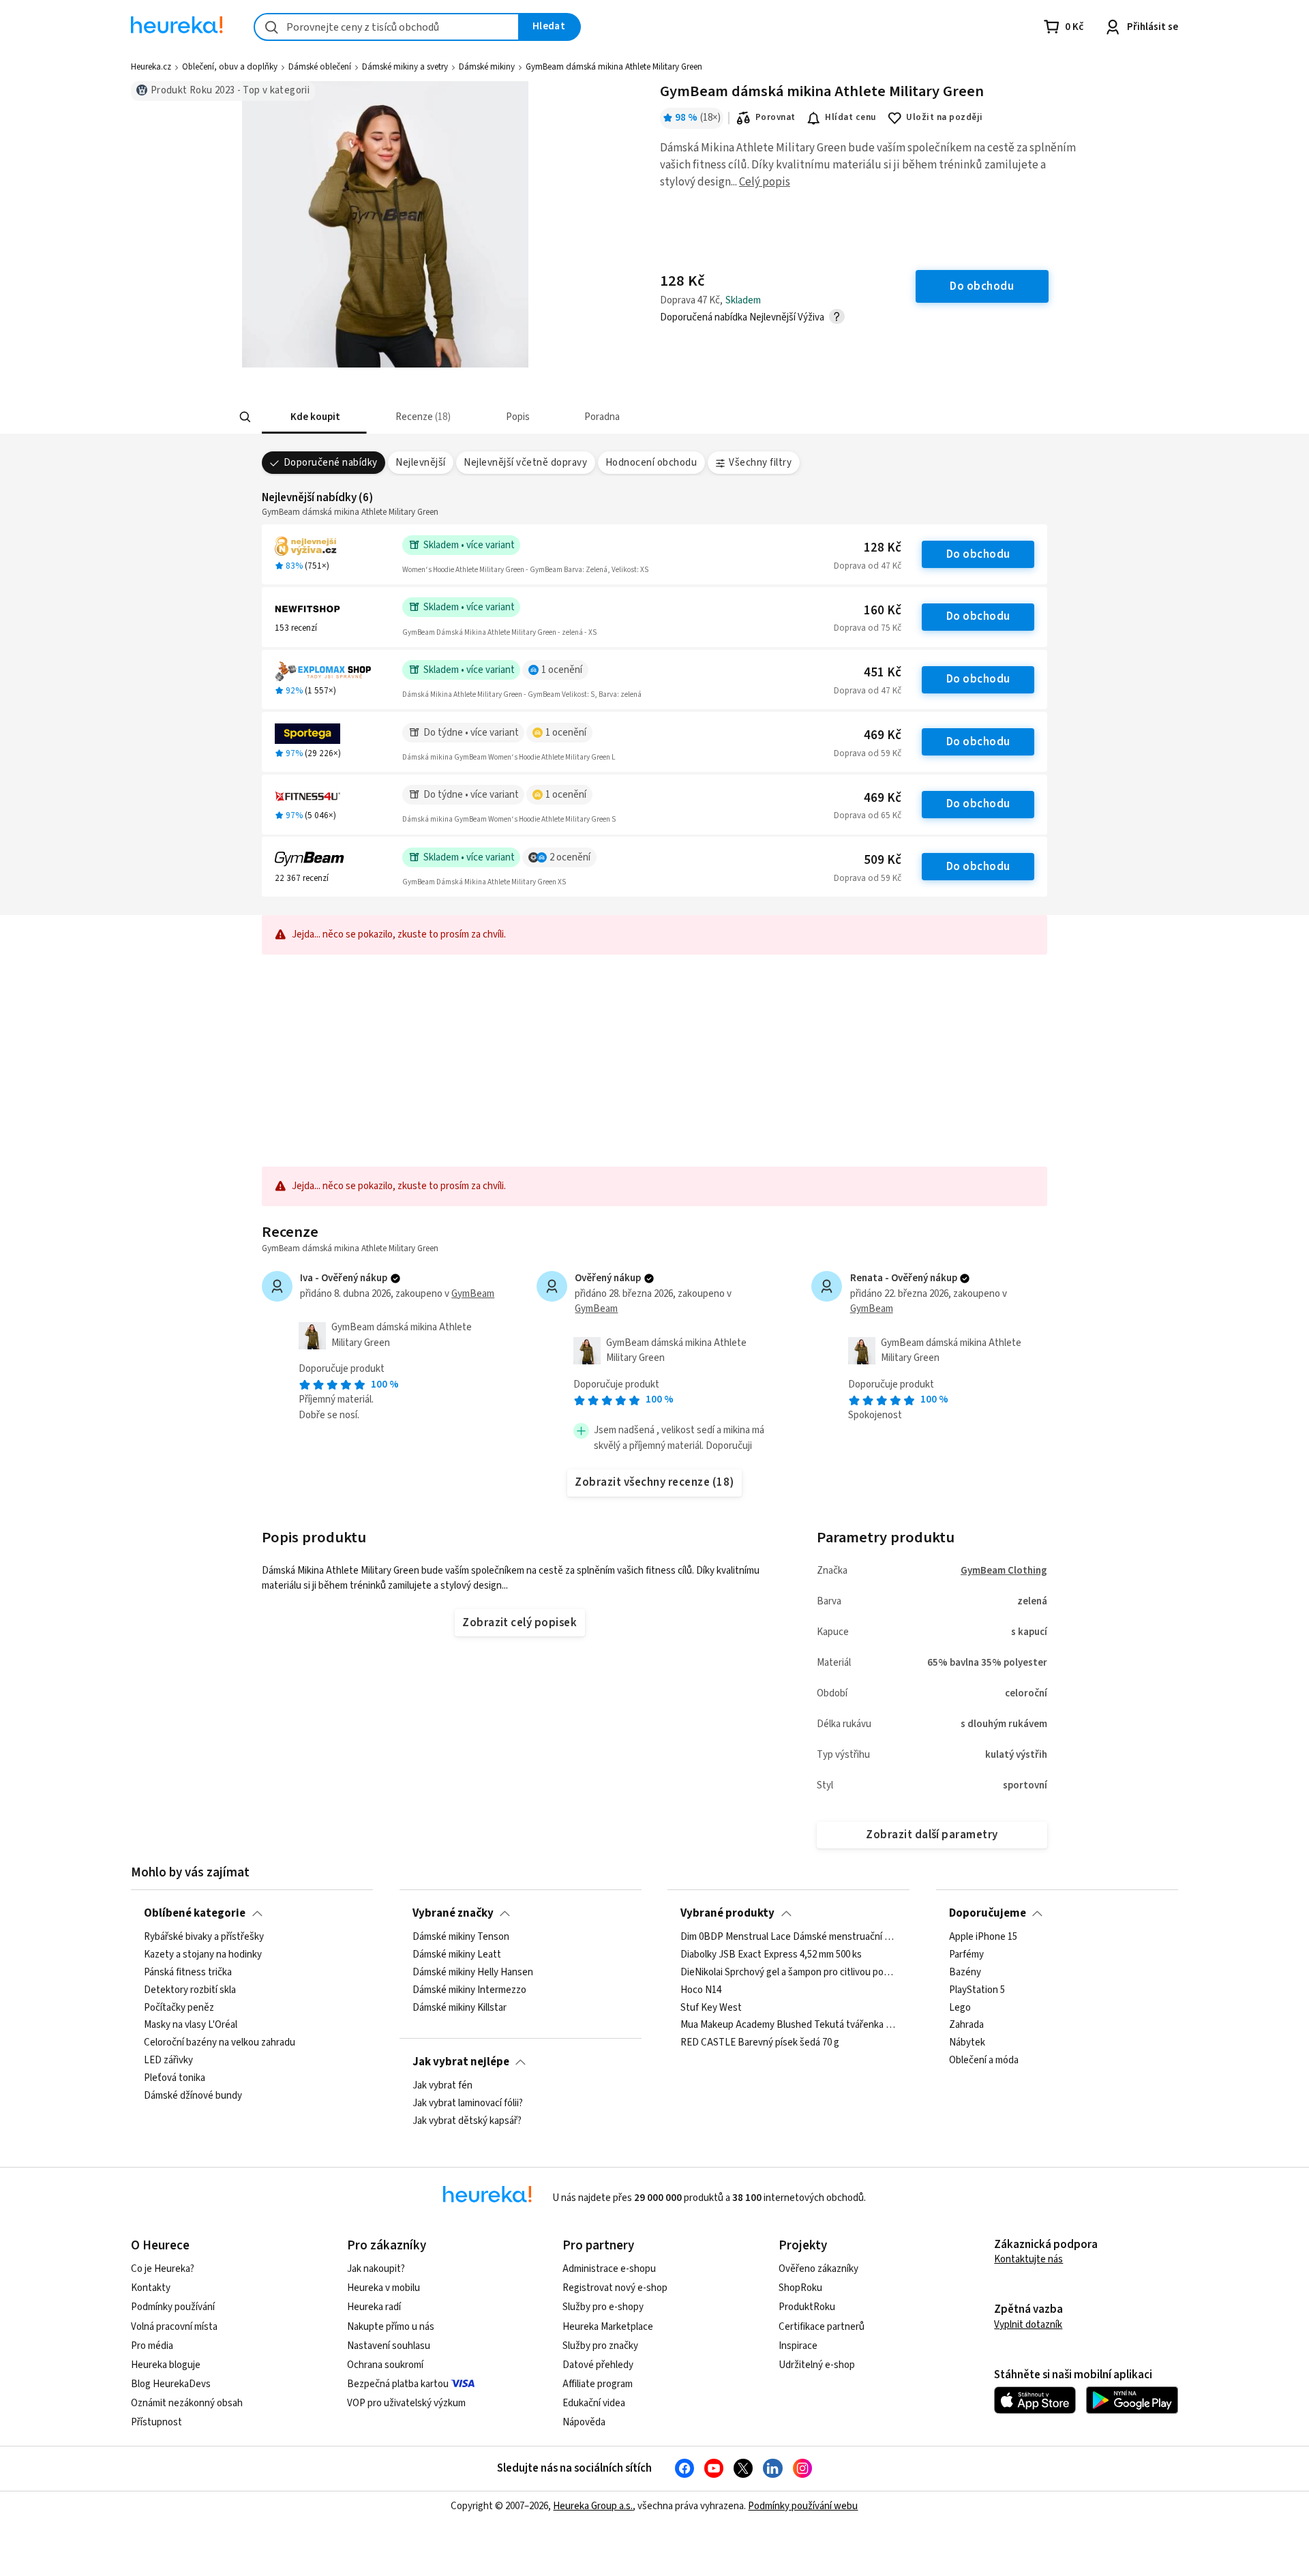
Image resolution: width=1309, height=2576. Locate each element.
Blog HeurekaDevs (171, 2384)
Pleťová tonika (175, 2078)
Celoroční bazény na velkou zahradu (220, 2043)
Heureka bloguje (166, 2365)
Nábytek (967, 2043)
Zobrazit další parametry (932, 1835)
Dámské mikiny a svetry (405, 67)
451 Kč (883, 673)
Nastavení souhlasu (389, 2346)
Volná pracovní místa (174, 2327)
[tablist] (554, 417)
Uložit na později (944, 117)
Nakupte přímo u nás (391, 2327)
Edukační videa (594, 2403)
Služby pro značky (600, 2346)
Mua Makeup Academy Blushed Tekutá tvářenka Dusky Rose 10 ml (788, 2026)
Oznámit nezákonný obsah (187, 2403)
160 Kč (883, 611)
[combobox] (387, 27)
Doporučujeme (988, 1913)
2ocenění (570, 857)
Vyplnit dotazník (1028, 2325)
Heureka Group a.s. (593, 2506)
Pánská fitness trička (188, 1973)
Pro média (152, 2346)
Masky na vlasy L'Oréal (191, 2026)
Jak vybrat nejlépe (461, 2062)
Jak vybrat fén (442, 2086)
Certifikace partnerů (822, 2327)
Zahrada (966, 2026)
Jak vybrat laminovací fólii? (468, 2103)
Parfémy (966, 1955)
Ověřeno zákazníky (818, 2269)
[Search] (245, 417)
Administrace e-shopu (609, 2269)
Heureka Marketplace (608, 2327)
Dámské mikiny (487, 67)
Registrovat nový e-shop (615, 2288)
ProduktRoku (807, 2307)
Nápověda (584, 2422)
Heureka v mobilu (383, 2288)
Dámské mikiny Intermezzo (469, 1990)
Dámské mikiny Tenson (461, 1937)
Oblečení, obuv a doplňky (230, 67)
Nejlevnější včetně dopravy (525, 463)
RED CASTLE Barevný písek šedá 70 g (760, 2043)
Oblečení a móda (984, 2061)
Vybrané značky (453, 1913)
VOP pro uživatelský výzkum (406, 2403)
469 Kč (883, 735)
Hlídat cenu (851, 117)
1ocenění (562, 670)
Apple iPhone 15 (983, 1937)
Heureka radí (374, 2307)
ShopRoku (800, 2288)
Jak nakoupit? (376, 2269)
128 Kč (883, 548)
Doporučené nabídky (331, 463)
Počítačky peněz (179, 2008)
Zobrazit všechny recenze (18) (654, 1482)
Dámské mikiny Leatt (457, 1955)
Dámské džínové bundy (193, 2096)
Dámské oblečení (320, 67)
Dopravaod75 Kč (868, 628)
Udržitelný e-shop (817, 2365)
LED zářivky (168, 2061)
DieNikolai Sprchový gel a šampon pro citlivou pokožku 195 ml (788, 1973)
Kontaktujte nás (1028, 2259)
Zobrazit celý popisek (520, 1623)
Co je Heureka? (163, 2269)
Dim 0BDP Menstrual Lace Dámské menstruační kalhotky (788, 1937)
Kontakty (151, 2288)
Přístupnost (156, 2422)
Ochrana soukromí (385, 2365)
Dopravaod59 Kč (868, 753)
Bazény (965, 1973)
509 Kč (883, 860)
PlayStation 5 (977, 1990)
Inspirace (798, 2346)
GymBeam (473, 1294)
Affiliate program (598, 2384)
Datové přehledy (598, 2365)
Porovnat (776, 117)
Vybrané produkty (727, 1913)
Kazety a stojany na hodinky (203, 1955)
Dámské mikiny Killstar (460, 2008)
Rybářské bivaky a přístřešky (204, 1937)
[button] (314, 417)
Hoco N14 (701, 1990)
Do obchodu (978, 554)
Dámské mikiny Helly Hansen (473, 1973)
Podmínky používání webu (803, 2506)
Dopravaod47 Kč (868, 566)
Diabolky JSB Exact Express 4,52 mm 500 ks (771, 1955)
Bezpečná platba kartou (398, 2384)
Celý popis (765, 182)
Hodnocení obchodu (651, 463)
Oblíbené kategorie (195, 1913)
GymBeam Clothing (1004, 1571)
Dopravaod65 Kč (868, 815)
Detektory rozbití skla (190, 1990)
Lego (960, 2008)
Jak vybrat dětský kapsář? (467, 2121)
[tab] (314, 417)
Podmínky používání (173, 2307)
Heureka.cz (151, 67)
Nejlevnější (420, 463)
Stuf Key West (711, 2008)
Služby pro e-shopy (603, 2307)
